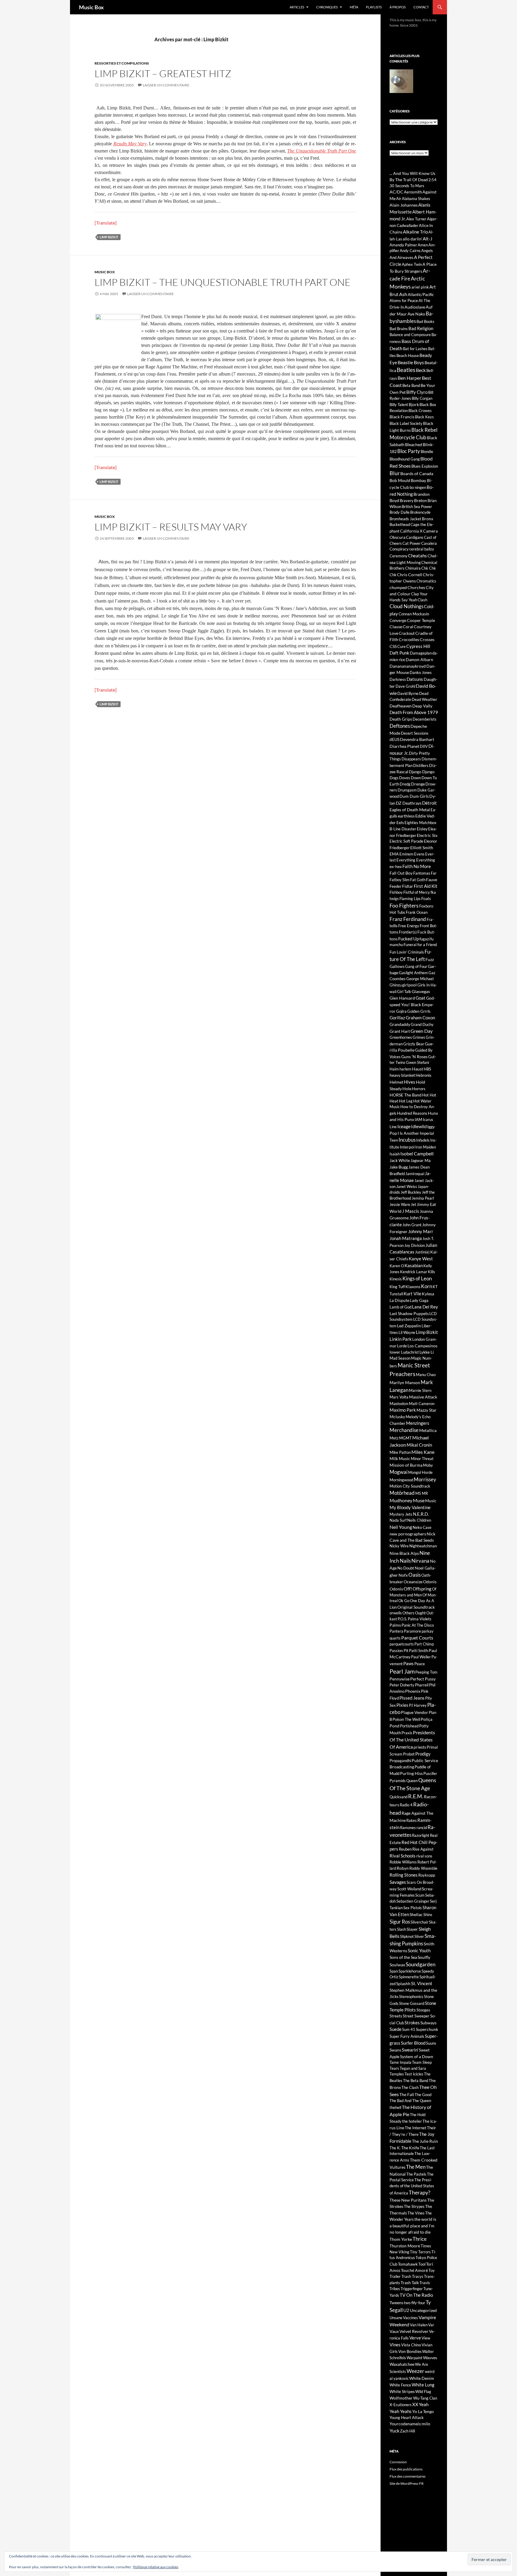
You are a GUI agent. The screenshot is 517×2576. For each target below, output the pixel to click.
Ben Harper (409, 378)
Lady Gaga (419, 1300)
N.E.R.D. (421, 1514)
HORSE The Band (406, 1095)
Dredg (405, 784)
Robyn (403, 1868)
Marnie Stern (420, 1390)
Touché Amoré (414, 2270)
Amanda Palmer (403, 245)
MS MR (422, 1493)
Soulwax (397, 1965)
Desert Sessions (415, 733)
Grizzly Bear (414, 1044)
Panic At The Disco (418, 1625)
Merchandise (404, 1430)
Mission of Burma (406, 1465)
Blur (395, 473)
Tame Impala (400, 2062)
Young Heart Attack (407, 2418)
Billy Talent (399, 405)
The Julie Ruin (425, 2141)
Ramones (408, 1828)
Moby (428, 1465)
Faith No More (417, 866)
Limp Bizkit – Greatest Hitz (163, 73)
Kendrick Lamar (414, 1272)
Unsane (396, 2318)
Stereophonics (411, 1997)
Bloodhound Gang (405, 459)
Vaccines (410, 2318)
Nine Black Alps (404, 1553)
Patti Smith (419, 1651)
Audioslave (415, 307)
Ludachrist (410, 1352)
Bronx (428, 519)
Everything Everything (416, 860)
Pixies (402, 1705)
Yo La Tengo (423, 2411)
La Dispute (399, 1300)
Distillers (421, 765)
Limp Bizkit (109, 237)
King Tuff (397, 1287)
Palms (395, 1625)
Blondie (427, 452)
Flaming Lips (410, 899)
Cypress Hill (418, 646)
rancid (422, 1828)
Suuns (431, 2043)
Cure (402, 646)
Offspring (422, 1589)
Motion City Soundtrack (410, 1486)
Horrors (419, 1089)
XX (415, 2404)
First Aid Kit (426, 886)
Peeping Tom (426, 1672)
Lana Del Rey (425, 1307)
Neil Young (401, 1527)
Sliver (419, 1936)
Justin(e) (422, 1252)
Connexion (398, 2462)
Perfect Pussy (423, 1679)
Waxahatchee (402, 2364)
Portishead (409, 1726)
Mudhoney (401, 1500)
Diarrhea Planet (404, 746)
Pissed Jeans (412, 1698)
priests (420, 1747)
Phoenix (413, 1691)
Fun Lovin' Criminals (407, 952)
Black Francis (402, 417)
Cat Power (412, 543)
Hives (410, 1082)
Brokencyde (420, 512)
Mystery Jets (401, 1514)
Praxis (407, 1733)
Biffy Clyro (417, 392)
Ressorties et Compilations (122, 63)
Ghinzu (396, 985)
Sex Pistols (413, 1908)
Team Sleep (422, 2062)
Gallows (397, 966)
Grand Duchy (422, 1024)
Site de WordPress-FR (407, 2483)
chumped (398, 587)
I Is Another (408, 1133)
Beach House (408, 356)
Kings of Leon (417, 1278)
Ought (420, 1613)
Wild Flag (423, 2392)
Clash (422, 600)
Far (434, 873)
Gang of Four (416, 966)
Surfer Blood (413, 2043)
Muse (419, 1500)
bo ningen (418, 487)
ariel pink (420, 287)
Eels (400, 822)
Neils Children (419, 1520)
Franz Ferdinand (408, 919)
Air (399, 199)
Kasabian (414, 1265)
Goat (421, 998)
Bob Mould (400, 480)
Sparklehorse (410, 1971)
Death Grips (401, 719)
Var (431, 2325)
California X (411, 531)
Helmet (396, 1082)
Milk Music (400, 1458)
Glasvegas (421, 991)
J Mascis (411, 1211)
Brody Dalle (400, 512)
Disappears (411, 759)
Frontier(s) (408, 932)
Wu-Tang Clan (425, 2398)
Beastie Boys (411, 362)
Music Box (91, 7)
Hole (407, 1089)
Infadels (423, 1140)
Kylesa (428, 1294)
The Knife (410, 2148)
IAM (418, 1120)
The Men (416, 2167)
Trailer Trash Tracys (406, 2276)
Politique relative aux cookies (156, 2567)
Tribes (395, 2289)
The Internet (416, 2128)
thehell (395, 2107)
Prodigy (423, 1754)
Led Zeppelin (409, 1326)
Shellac (416, 1914)
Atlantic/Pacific (421, 295)
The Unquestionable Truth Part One (322, 151)
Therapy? (419, 2193)
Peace (420, 1664)
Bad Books (425, 321)
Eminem (406, 854)
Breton (421, 500)
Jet (413, 1204)
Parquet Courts (417, 1638)
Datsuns (415, 679)
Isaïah (395, 1154)
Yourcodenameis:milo (410, 2424)
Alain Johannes (404, 205)
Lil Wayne (407, 1332)
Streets (396, 2016)
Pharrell (422, 1685)
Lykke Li (427, 1352)
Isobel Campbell (417, 1153)
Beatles (406, 370)
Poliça (426, 1719)
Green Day (422, 1031)
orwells (396, 1613)
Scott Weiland (409, 1889)
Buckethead (400, 524)
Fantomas (422, 873)
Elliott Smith (422, 848)
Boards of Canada (417, 473)
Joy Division (415, 1245)
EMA (394, 854)
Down (416, 778)
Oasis (415, 1575)
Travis (425, 2283)
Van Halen (419, 2325)
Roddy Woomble (423, 1868)
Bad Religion (421, 328)
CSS (393, 646)
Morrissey (425, 1480)
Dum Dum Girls (414, 796)
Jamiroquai (415, 1174)
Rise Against (423, 1849)
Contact (421, 7)
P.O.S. (402, 1619)
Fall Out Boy (401, 873)
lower (395, 1352)
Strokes (412, 2023)
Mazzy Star (426, 1410)
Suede (396, 2029)
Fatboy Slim (400, 880)
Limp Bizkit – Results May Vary (171, 527)
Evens (419, 854)
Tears (394, 2068)
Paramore (412, 1631)
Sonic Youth (419, 1950)
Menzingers (418, 1423)
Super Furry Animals (407, 2036)
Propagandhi (400, 1761)
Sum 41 (409, 2029)
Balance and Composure (410, 335)
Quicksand (399, 1797)
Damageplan (421, 653)
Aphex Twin (412, 264)
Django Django (422, 772)
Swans (395, 2050)
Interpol (407, 1147)
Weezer (415, 2371)
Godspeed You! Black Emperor (412, 1004)
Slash (402, 1929)
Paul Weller (421, 1657)
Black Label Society (406, 423)
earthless (406, 816)
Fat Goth (418, 880)
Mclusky (397, 1417)
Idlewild (419, 1126)
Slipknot (407, 1936)
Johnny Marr (421, 1231)
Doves (405, 778)
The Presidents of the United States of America (412, 2186)
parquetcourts (402, 1644)
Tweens (396, 2303)
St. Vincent (422, 1983)
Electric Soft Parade (406, 841)
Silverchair (419, 1922)
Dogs (394, 778)
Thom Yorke (401, 2239)
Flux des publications (406, 2469)
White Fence (400, 2385)
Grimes (419, 1037)
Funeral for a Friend (420, 945)
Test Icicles (414, 2074)
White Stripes (402, 2391)
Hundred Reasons (412, 1113)
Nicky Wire (399, 1546)
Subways (428, 2023)
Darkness (398, 679)
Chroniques (327, 7)
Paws (409, 1663)
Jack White (400, 1160)
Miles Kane (423, 1452)
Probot (409, 1754)
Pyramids (398, 1781)
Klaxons (413, 1287)
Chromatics (426, 581)
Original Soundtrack (416, 1607)
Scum (420, 1895)
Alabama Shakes (416, 199)
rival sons (424, 1856)
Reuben (405, 1849)
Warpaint (415, 2358)
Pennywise (400, 1679)
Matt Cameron (422, 1404)
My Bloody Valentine (410, 1507)
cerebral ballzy (422, 549)
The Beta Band (416, 2081)
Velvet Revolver (414, 2331)
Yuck (394, 2431)
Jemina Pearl (423, 1198)
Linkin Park (401, 1339)
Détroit (429, 803)
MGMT (405, 1438)
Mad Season (400, 1358)
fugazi (425, 939)
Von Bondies (410, 2351)
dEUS (394, 739)
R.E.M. (416, 1796)
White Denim (422, 2378)
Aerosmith (413, 192)
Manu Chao (426, 1375)
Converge (398, 620)
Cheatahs (418, 556)
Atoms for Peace (404, 301)
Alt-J (428, 239)
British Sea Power (417, 507)
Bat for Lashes (415, 349)
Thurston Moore (405, 2246)
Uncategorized (423, 2310)
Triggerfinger (412, 2289)
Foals (426, 898)
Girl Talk (404, 992)
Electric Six (427, 835)
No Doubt (406, 1568)
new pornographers (408, 1534)
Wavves (430, 2358)
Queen (412, 1781)
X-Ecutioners (401, 2405)
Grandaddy (400, 1024)
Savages (398, 1882)
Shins (428, 1915)
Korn (426, 1286)
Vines (395, 2345)
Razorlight (421, 1835)
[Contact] (401, 81)
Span (394, 1971)
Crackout (407, 633)
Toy (432, 2270)
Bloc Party (409, 451)
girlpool (409, 985)
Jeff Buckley (411, 1192)
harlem (405, 1069)
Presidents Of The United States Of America (412, 1740)
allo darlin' (412, 239)
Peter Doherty (402, 1685)
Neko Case (422, 1527)
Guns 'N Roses (414, 1057)
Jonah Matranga (406, 1238)
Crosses (427, 639)
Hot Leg (406, 1101)
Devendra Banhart (417, 739)
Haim (394, 1069)
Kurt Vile (412, 1294)
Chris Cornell (410, 575)
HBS (427, 1069)
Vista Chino (411, 2345)
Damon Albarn (419, 659)
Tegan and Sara (413, 2068)
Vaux (394, 2331)
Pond (394, 1726)
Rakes (412, 1820)
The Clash (410, 2087)
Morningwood (401, 1480)
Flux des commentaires (407, 2476)
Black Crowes (420, 411)
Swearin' (410, 2050)
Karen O (397, 1266)
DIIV (424, 746)
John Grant (412, 1225)
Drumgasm (407, 790)
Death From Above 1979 (414, 712)
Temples (397, 2074)
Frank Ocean (417, 912)
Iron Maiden (426, 1147)
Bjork (414, 404)
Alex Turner (416, 219)
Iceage (404, 1126)
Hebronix (424, 1075)
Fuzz (430, 959)
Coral (408, 627)
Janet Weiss (407, 1186)
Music (431, 1501)
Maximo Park (403, 1410)
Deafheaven (401, 706)
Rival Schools (403, 1856)
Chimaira (413, 568)
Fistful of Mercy (417, 892)
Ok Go (404, 1601)
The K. (395, 2148)
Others (408, 1613)
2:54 (432, 180)
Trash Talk (410, 2283)
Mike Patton (400, 1452)
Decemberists (425, 719)
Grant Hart (400, 1031)
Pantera (396, 1631)
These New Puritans (408, 2200)
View (426, 2338)
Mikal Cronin (419, 1445)
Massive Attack (423, 1397)
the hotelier (412, 2121)
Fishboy (396, 892)
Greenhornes (401, 1037)
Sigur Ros (400, 1922)
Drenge (418, 784)
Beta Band (411, 385)
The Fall (407, 2094)
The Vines (416, 2213)
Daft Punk (399, 653)
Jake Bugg (399, 1167)
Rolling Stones (404, 1875)
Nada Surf (398, 1520)
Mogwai (399, 1472)
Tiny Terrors (420, 2252)
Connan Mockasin (414, 614)
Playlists (374, 7)
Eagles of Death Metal (410, 810)
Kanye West (421, 1259)
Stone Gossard (412, 2003)
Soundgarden (421, 1964)
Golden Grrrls (419, 1011)
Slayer (412, 1929)
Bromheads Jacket (405, 519)
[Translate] (106, 223)
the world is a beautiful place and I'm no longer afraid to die (413, 2226)
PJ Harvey (418, 1705)
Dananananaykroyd (408, 666)
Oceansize (413, 1582)
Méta (354, 7)
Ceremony (399, 556)
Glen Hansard (402, 998)
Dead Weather (424, 699)
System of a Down (417, 2056)
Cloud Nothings (406, 606)
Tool (422, 2264)
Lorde (402, 1346)
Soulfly (424, 1957)
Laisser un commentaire (166, 85)
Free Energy (409, 926)
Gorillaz (397, 1018)
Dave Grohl (405, 686)
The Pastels (416, 2174)
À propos (398, 7)
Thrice (420, 2239)
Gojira (401, 1011)
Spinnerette (409, 1977)
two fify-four (415, 2303)
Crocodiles (409, 639)
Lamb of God (400, 1307)
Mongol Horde (420, 1472)
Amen (423, 245)
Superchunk (427, 2029)
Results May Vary (130, 144)
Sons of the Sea (403, 1957)
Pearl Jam (402, 1671)
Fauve (432, 880)
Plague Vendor (415, 1712)
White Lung (423, 2385)
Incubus (407, 1140)
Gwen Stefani (418, 1062)
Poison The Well (406, 1719)
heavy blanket (402, 1075)
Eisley (422, 829)
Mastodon (399, 1403)
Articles (297, 7)
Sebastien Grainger (413, 1901)
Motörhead (402, 1493)
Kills (431, 1272)
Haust (418, 1069)
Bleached (414, 444)
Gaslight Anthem (413, 973)
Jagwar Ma (421, 1160)
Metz (394, 1438)
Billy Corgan (422, 398)
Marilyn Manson (405, 1382)
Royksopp (427, 1875)
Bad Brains (399, 329)
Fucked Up (409, 939)
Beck (421, 370)
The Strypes (414, 2206)
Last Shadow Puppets (409, 1313)
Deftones (400, 726)
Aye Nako (416, 314)
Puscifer (430, 1773)
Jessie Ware (400, 1204)
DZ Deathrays (409, 803)
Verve (415, 2338)
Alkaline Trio (415, 232)
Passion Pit (399, 1651)
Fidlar (408, 886)
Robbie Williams (403, 1862)
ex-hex (396, 866)
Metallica (428, 1430)
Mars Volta (399, 1397)
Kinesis (396, 1279)
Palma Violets (420, 1619)
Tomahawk (408, 2264)
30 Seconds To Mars (407, 186)
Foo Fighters (404, 906)
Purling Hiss (411, 1773)
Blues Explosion (425, 466)
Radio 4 (406, 1805)
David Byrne (408, 693)
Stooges (423, 2010)
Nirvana (420, 1561)
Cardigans (415, 537)
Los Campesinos (422, 1346)
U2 (406, 2310)
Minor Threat (422, 1459)
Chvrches (416, 587)
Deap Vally (422, 706)
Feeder (396, 886)
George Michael (420, 979)
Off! (408, 1589)
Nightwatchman (423, 1546)
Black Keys (424, 417)
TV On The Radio (416, 2295)
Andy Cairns (410, 251)
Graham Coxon (420, 1018)
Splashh (403, 1984)
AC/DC (396, 192)
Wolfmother (401, 2398)
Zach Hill (407, 2431)
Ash (403, 294)
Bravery (407, 501)
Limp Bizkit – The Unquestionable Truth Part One (223, 282)
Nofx (403, 1575)
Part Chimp (424, 1644)
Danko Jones (421, 672)
